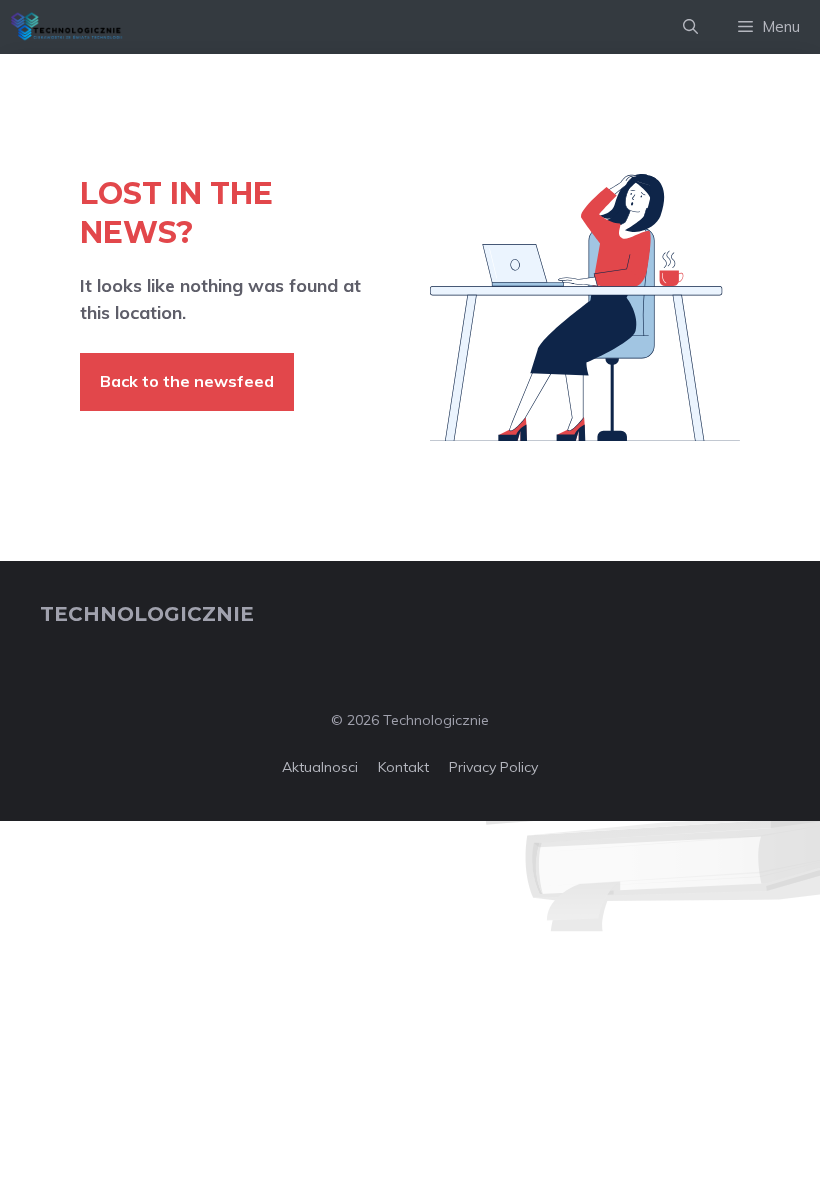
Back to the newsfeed (187, 381)
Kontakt (403, 767)
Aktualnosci (320, 767)
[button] (690, 27)
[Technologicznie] (67, 27)
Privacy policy (493, 767)
